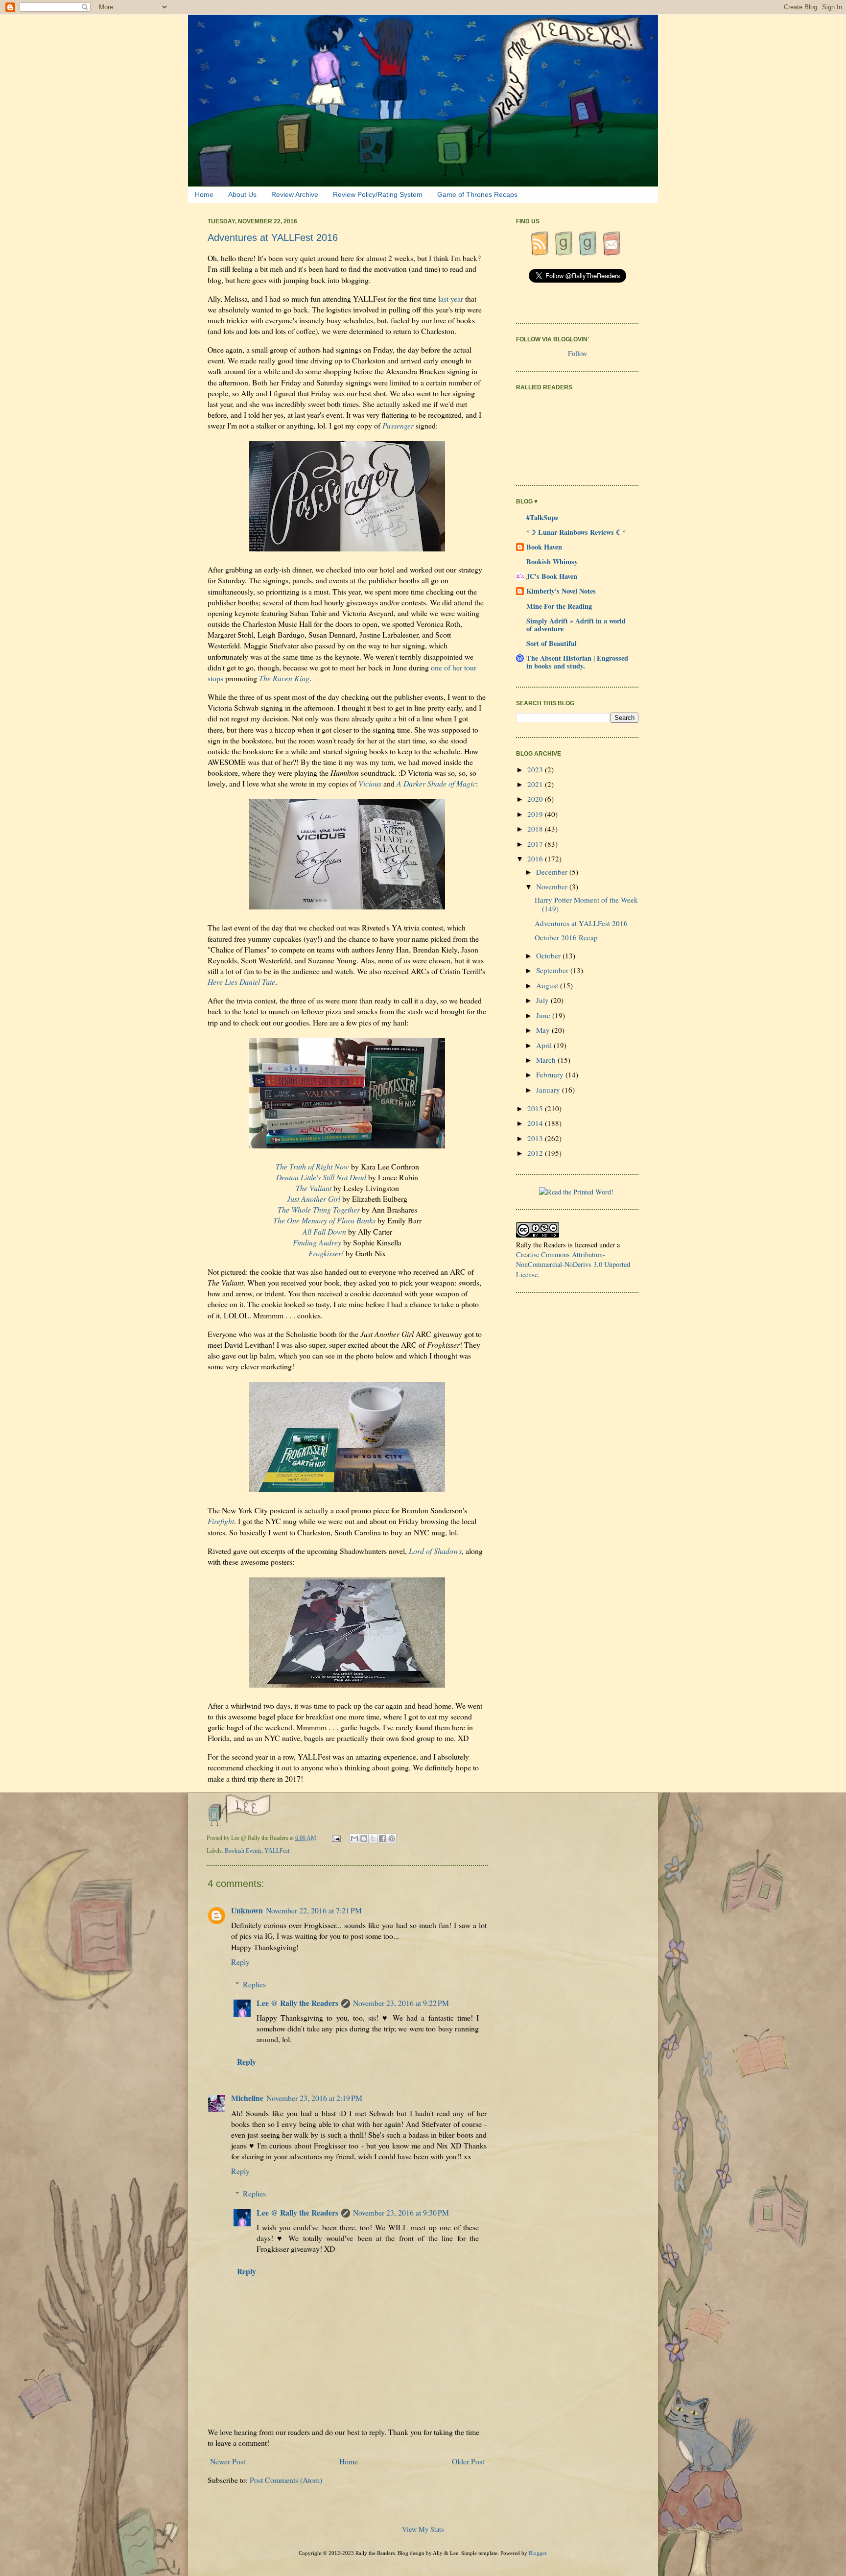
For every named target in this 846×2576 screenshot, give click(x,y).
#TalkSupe (542, 517)
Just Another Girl (314, 1199)
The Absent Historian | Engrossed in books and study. (577, 662)
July (543, 1000)
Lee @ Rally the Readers (297, 2003)
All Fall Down (324, 1231)
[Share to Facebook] (382, 1838)
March (547, 1060)
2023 (536, 769)
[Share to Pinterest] (392, 1838)
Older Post (468, 2461)
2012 (536, 1153)
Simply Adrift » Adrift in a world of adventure (576, 625)
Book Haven (544, 547)
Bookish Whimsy (552, 561)
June (544, 1015)
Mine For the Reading (559, 606)
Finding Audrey (317, 1242)
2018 (536, 829)
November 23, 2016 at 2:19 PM (314, 2098)
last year (451, 298)
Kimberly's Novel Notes (561, 591)
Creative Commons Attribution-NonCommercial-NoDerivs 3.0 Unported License (573, 1264)
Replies (254, 1984)
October (549, 955)
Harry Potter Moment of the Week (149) (586, 904)
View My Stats (423, 2529)
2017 (536, 844)
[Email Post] (337, 1838)
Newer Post (228, 2461)
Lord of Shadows (435, 1551)
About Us (242, 194)
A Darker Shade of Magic (436, 783)
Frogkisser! (326, 1253)
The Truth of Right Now (312, 1166)
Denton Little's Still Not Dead (321, 1177)
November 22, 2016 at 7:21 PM (314, 1910)
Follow (577, 353)
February (551, 1074)
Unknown (247, 1910)
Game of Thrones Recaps (477, 194)
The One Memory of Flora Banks (324, 1220)
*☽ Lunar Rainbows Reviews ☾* (576, 532)
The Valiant (314, 1188)
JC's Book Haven (552, 576)
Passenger (398, 425)
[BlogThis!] (364, 1838)
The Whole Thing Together (319, 1209)
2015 (536, 1108)
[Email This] (354, 1838)
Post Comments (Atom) (286, 2480)
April (545, 1045)
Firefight (221, 1521)
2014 (536, 1123)
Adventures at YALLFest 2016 (581, 923)
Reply (240, 1962)
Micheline (247, 2098)
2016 (536, 859)
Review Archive (295, 194)
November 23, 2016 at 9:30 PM (401, 2212)
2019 (536, 814)
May (544, 1030)
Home (204, 194)
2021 (536, 784)
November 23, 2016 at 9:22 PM (401, 2003)
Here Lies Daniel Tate (241, 982)
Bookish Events (243, 1851)
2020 (536, 799)
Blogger (538, 2553)
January (549, 1090)
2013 (536, 1138)
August (548, 985)
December (553, 872)
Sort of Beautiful (552, 643)
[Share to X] (373, 1838)
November (553, 886)
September (553, 970)
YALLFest (277, 1851)
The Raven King (284, 678)
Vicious (370, 783)
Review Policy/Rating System (378, 194)
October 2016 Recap (566, 937)
